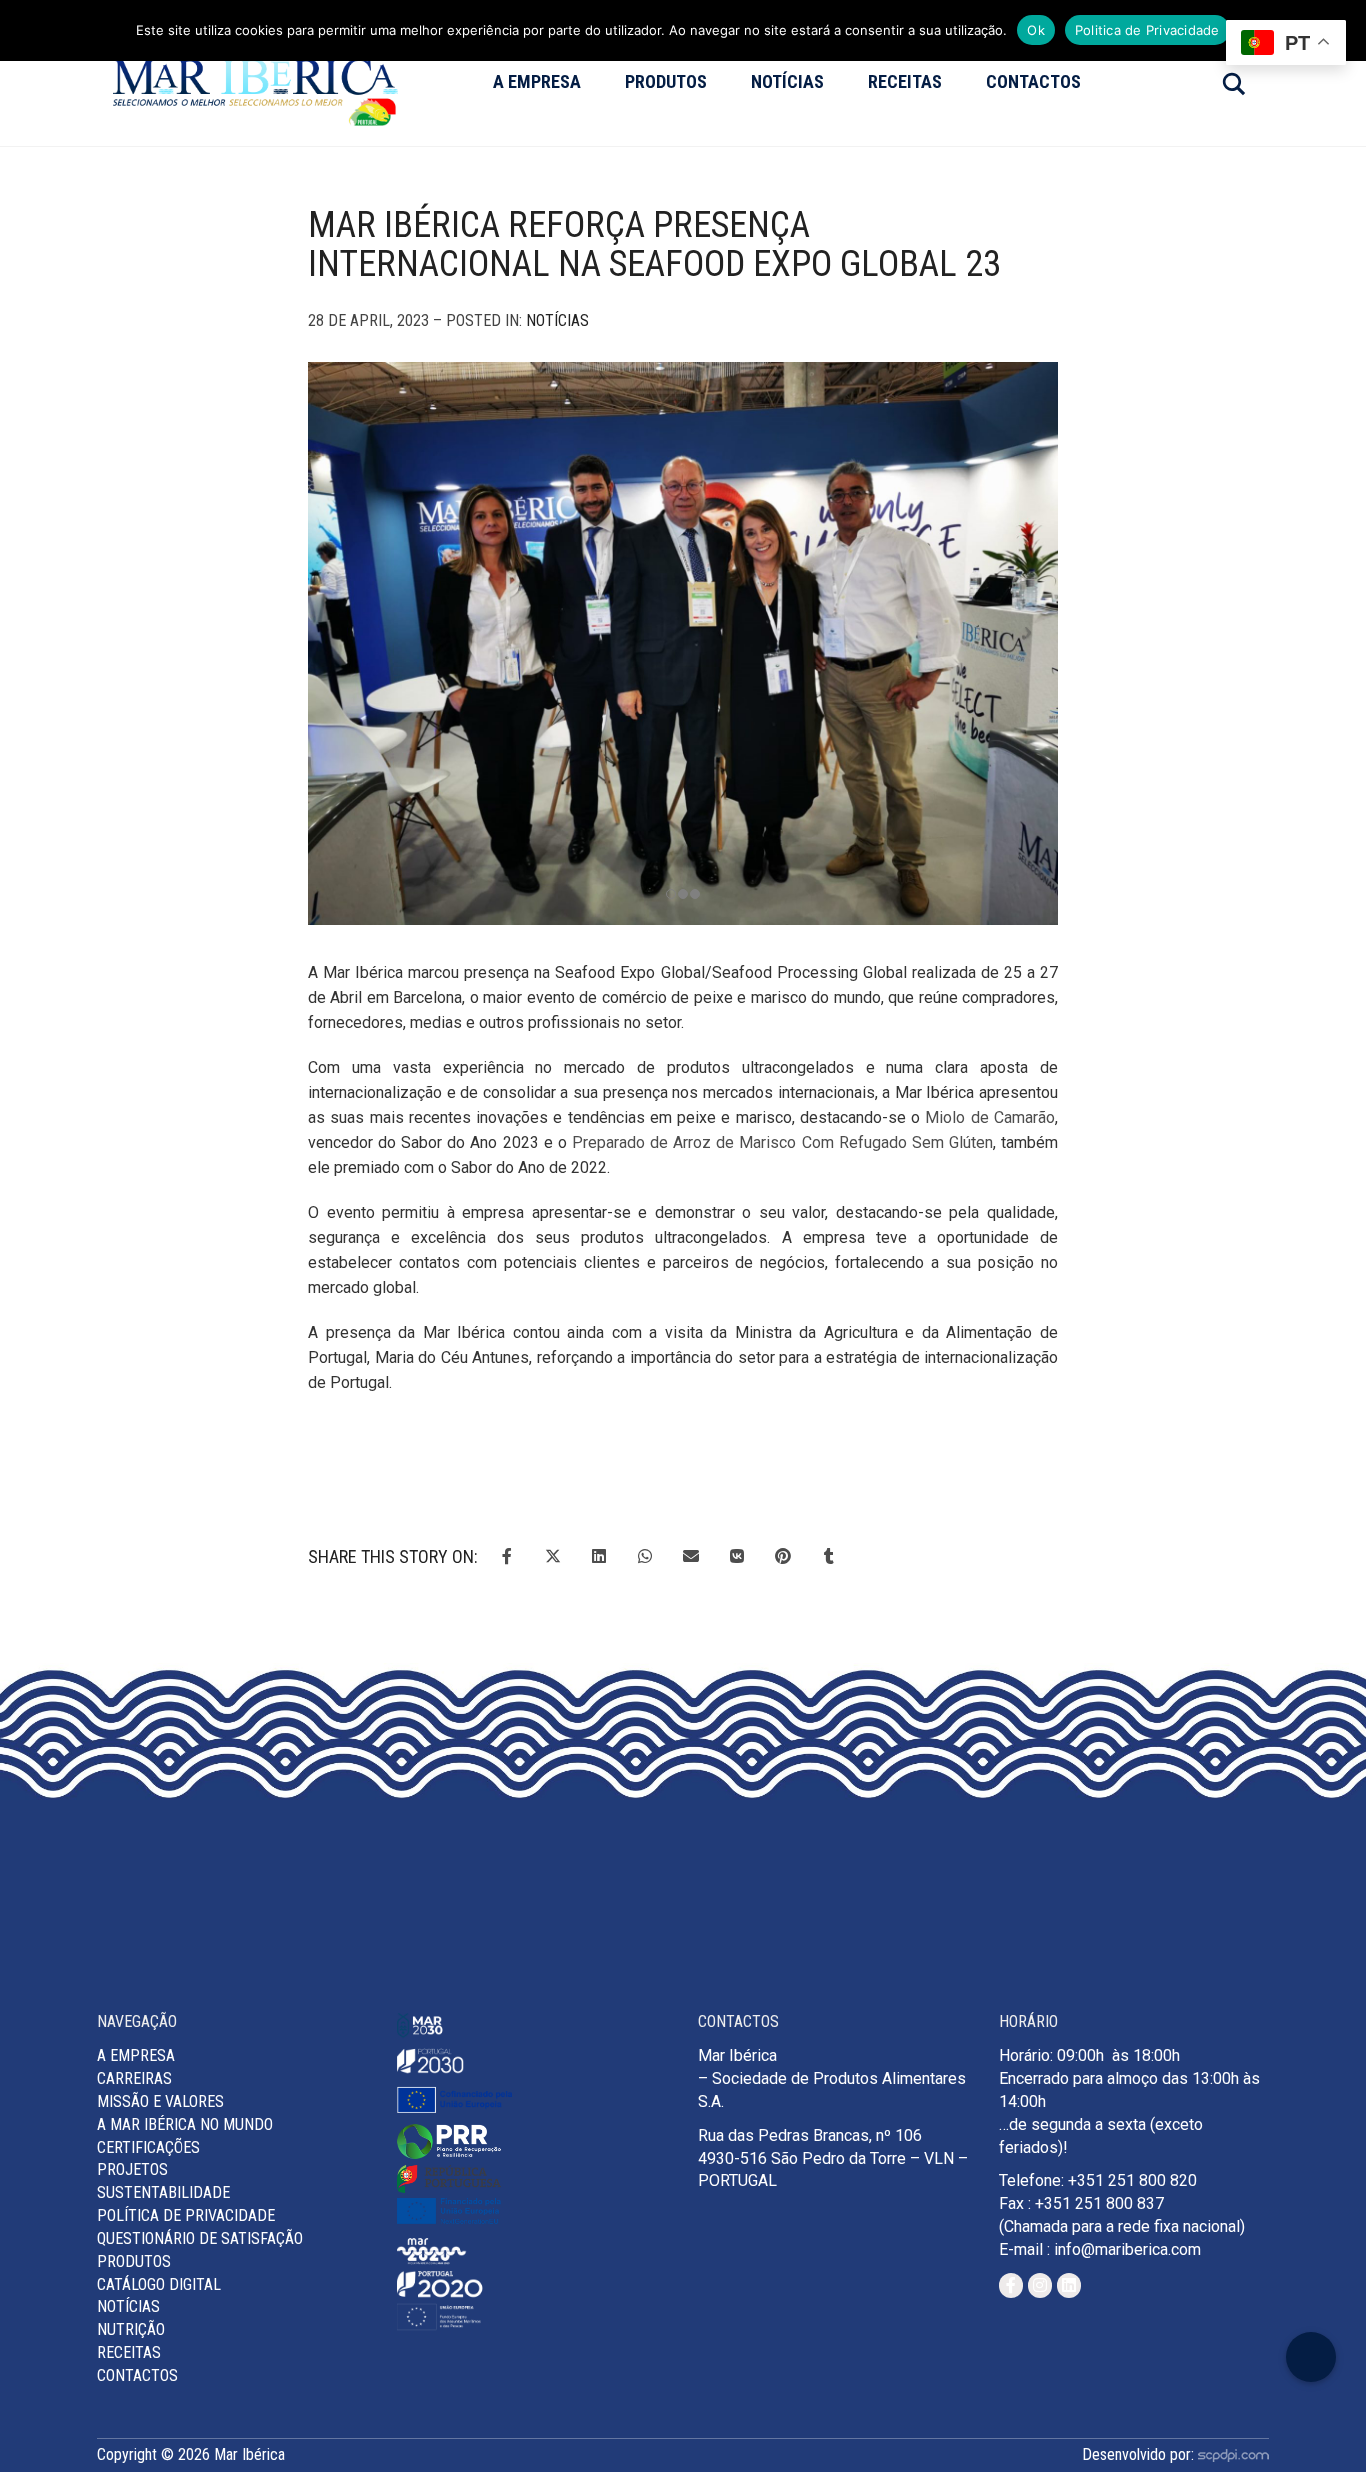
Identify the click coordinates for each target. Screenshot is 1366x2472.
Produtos (666, 81)
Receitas (905, 81)
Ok (1036, 30)
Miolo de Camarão (990, 1117)
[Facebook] (1011, 2285)
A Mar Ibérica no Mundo (185, 2124)
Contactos (1033, 81)
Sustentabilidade (163, 2192)
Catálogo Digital (159, 2284)
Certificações (148, 2147)
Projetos (132, 2169)
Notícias (787, 81)
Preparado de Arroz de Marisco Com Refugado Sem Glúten (782, 1142)
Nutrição (131, 2329)
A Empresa (537, 81)
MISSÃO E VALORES (160, 2101)
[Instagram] (1040, 2285)
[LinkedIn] (1069, 2285)
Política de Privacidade (186, 2215)
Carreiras (134, 2078)
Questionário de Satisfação (200, 2238)
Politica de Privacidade (1147, 30)
